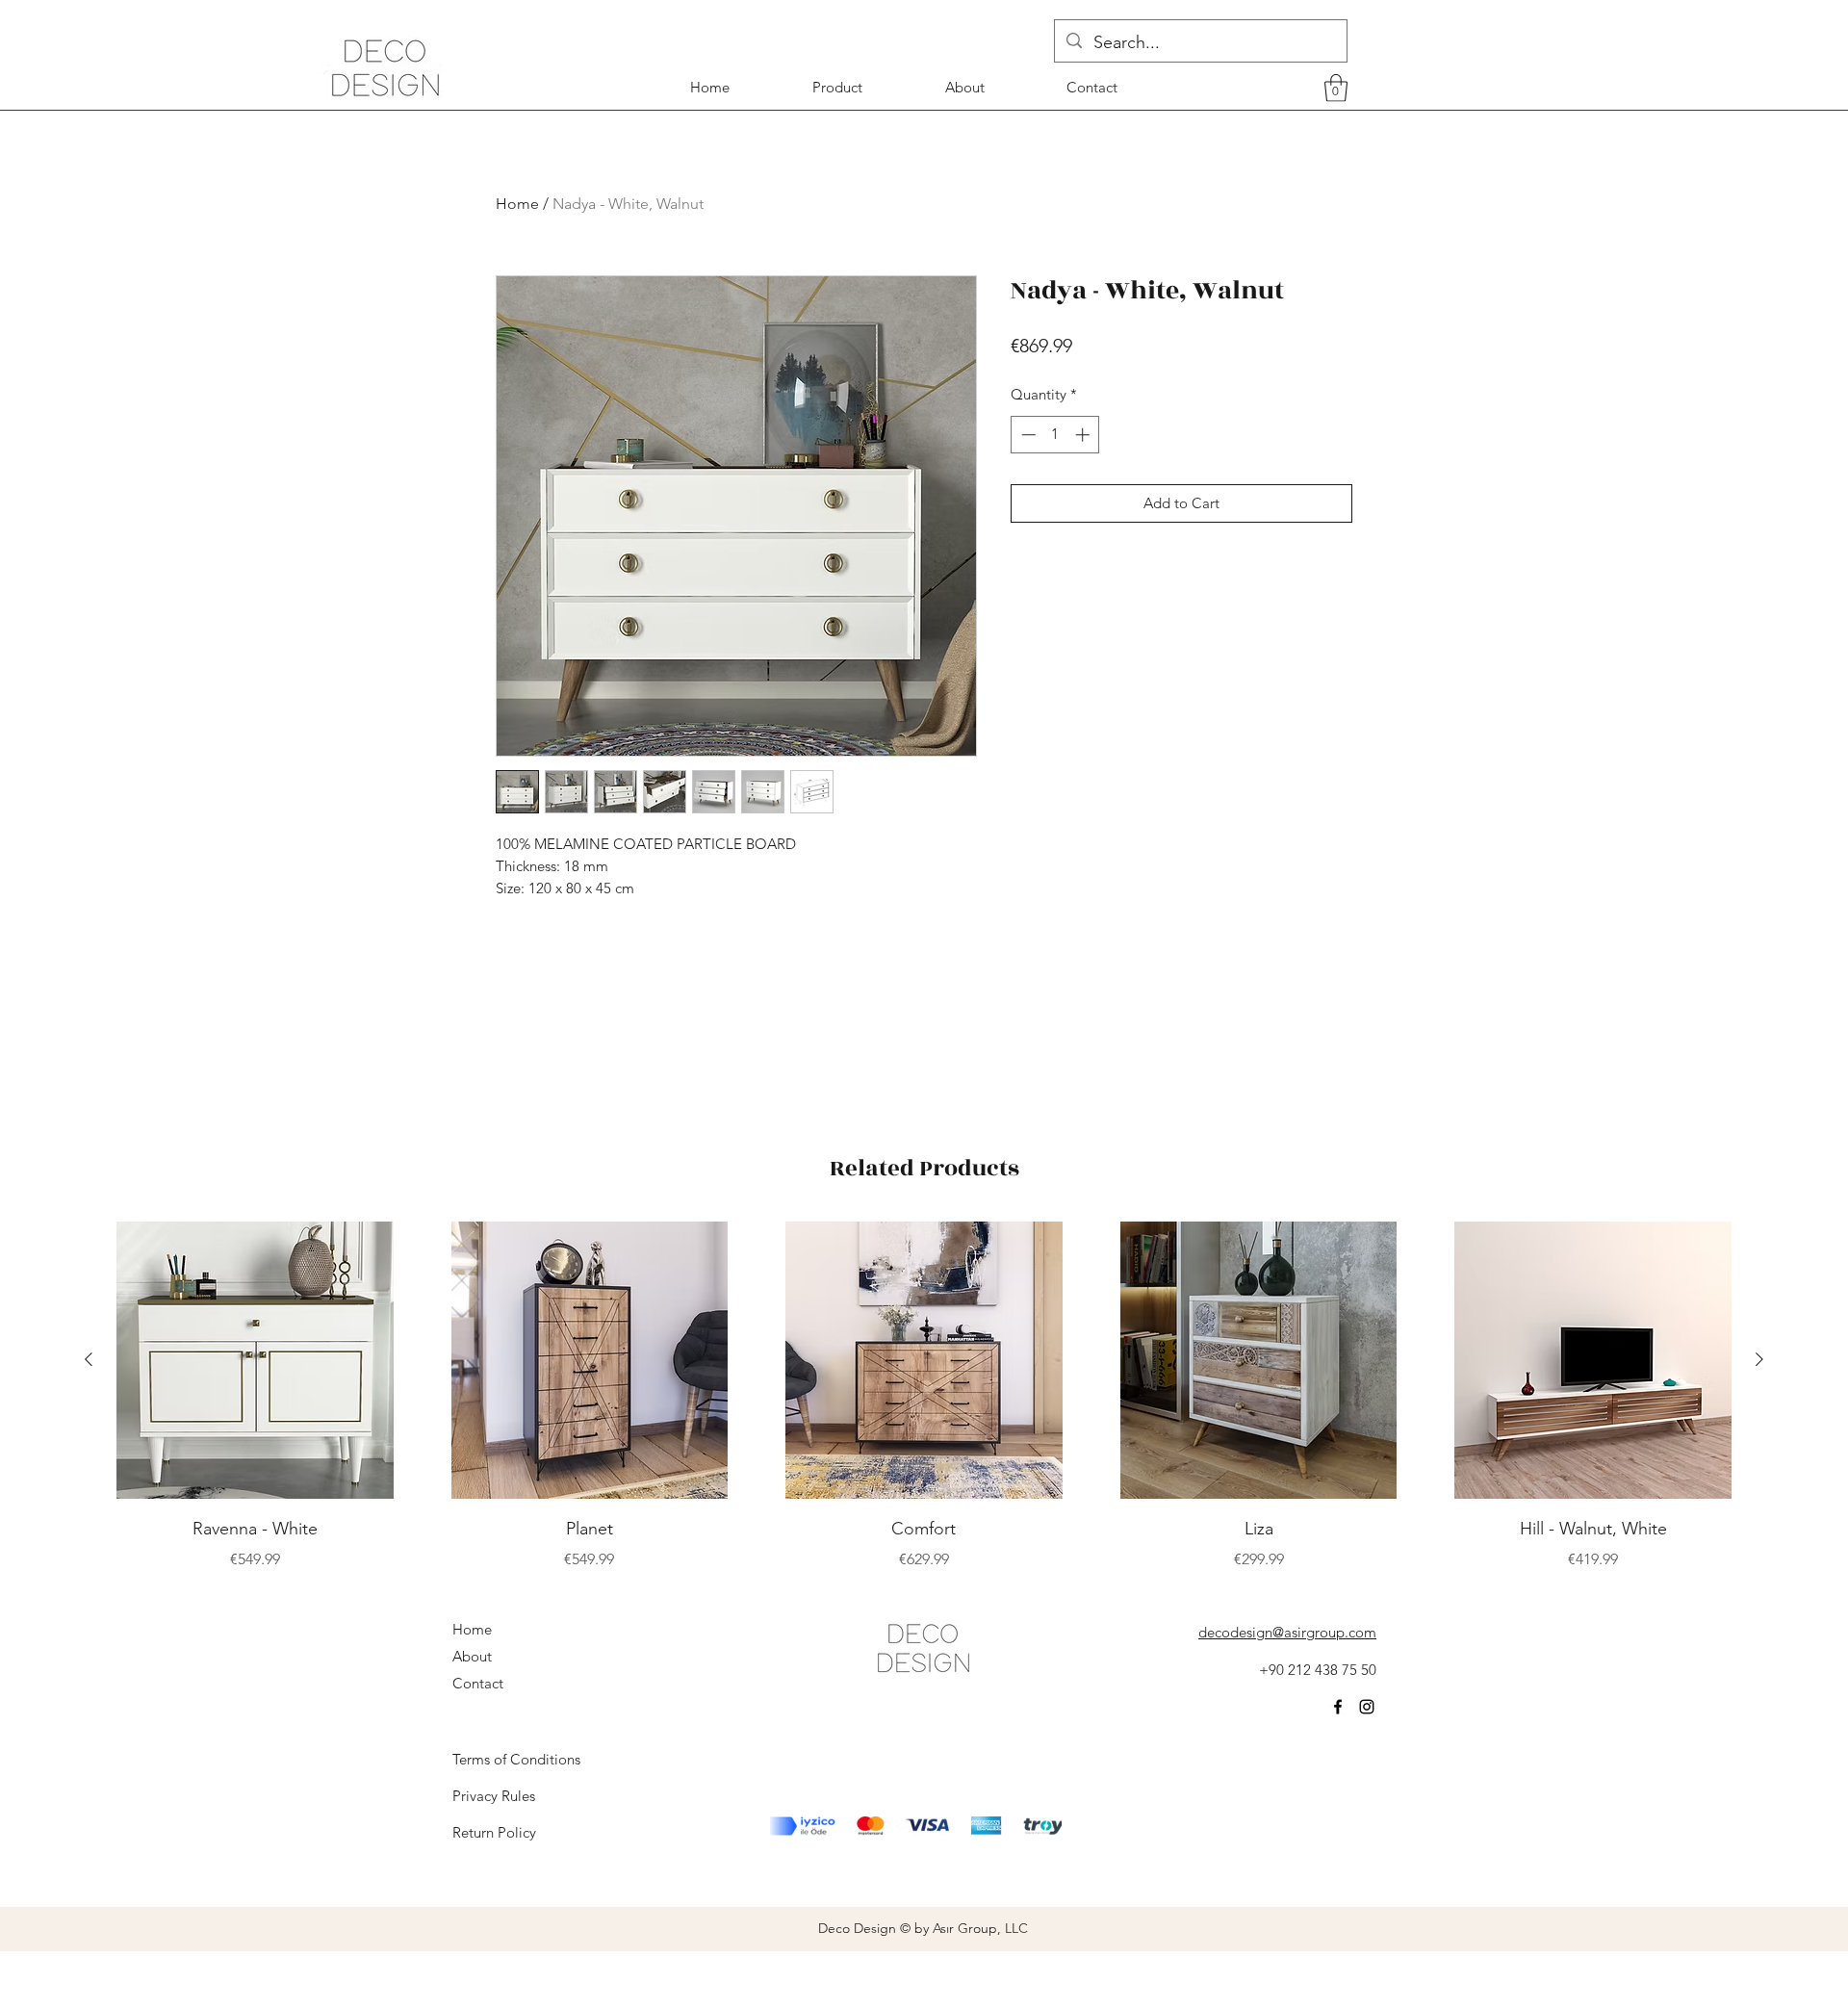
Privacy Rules (494, 1796)
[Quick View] (255, 1360)
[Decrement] (1027, 435)
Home (517, 204)
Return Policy (494, 1832)
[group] (924, 1396)
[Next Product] (1759, 1359)
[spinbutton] (1055, 435)
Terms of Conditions (516, 1759)
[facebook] (1338, 1707)
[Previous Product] (89, 1359)
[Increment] (1084, 435)
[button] (1336, 88)
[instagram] (1367, 1707)
